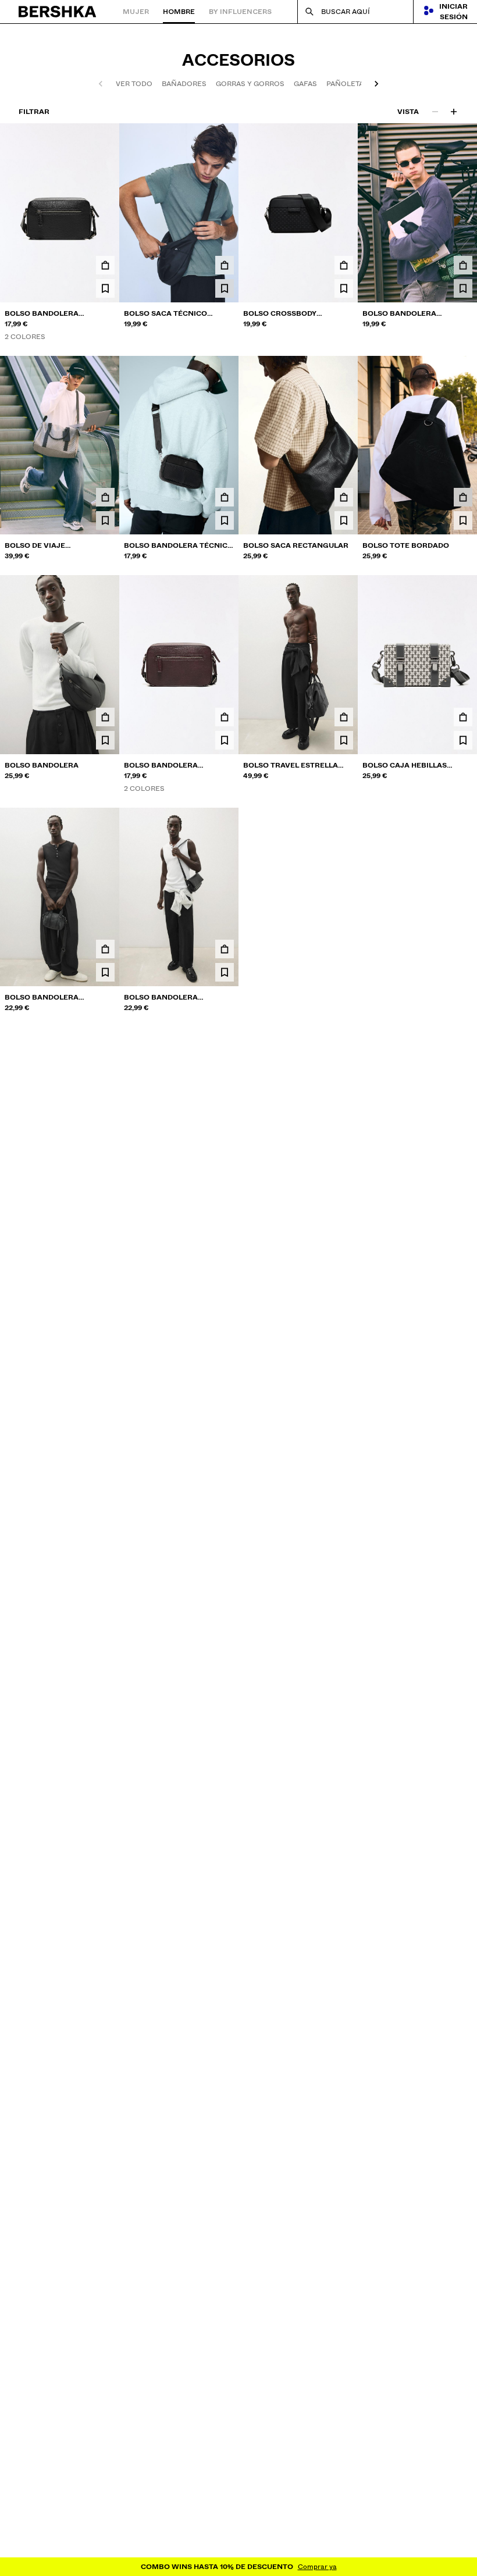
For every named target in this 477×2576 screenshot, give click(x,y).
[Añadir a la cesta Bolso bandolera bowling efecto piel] (105, 949)
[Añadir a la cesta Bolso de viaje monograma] (105, 497)
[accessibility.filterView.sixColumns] (454, 112)
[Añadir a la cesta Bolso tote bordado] (463, 497)
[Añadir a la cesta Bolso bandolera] (105, 717)
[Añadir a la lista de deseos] (105, 288)
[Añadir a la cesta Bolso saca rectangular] (344, 497)
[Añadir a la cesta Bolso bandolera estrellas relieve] (105, 265)
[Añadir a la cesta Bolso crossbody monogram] (344, 265)
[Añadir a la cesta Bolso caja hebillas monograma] (463, 717)
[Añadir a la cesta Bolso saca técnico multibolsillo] (225, 265)
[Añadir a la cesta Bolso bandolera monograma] (463, 265)
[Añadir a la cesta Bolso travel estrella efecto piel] (344, 717)
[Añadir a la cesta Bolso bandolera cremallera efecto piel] (225, 949)
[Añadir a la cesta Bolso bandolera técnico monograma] (225, 497)
